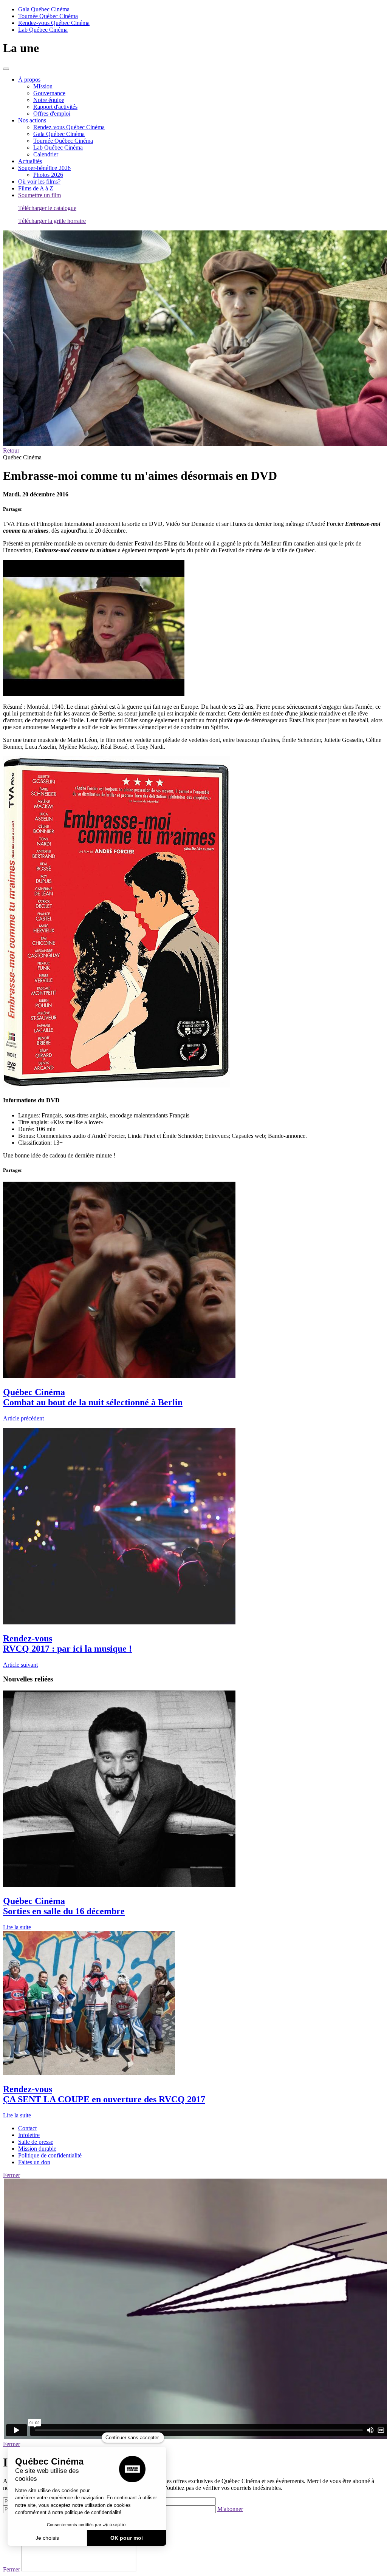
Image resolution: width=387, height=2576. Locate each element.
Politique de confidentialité (50, 2155)
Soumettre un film (39, 195)
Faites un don (34, 2162)
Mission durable (37, 2149)
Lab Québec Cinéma (43, 30)
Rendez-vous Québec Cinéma (54, 23)
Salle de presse (36, 2142)
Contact (27, 2128)
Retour (11, 450)
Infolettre (29, 2135)
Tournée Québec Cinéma (48, 16)
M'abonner (230, 2509)
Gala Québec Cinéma (44, 9)
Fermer (12, 2175)
